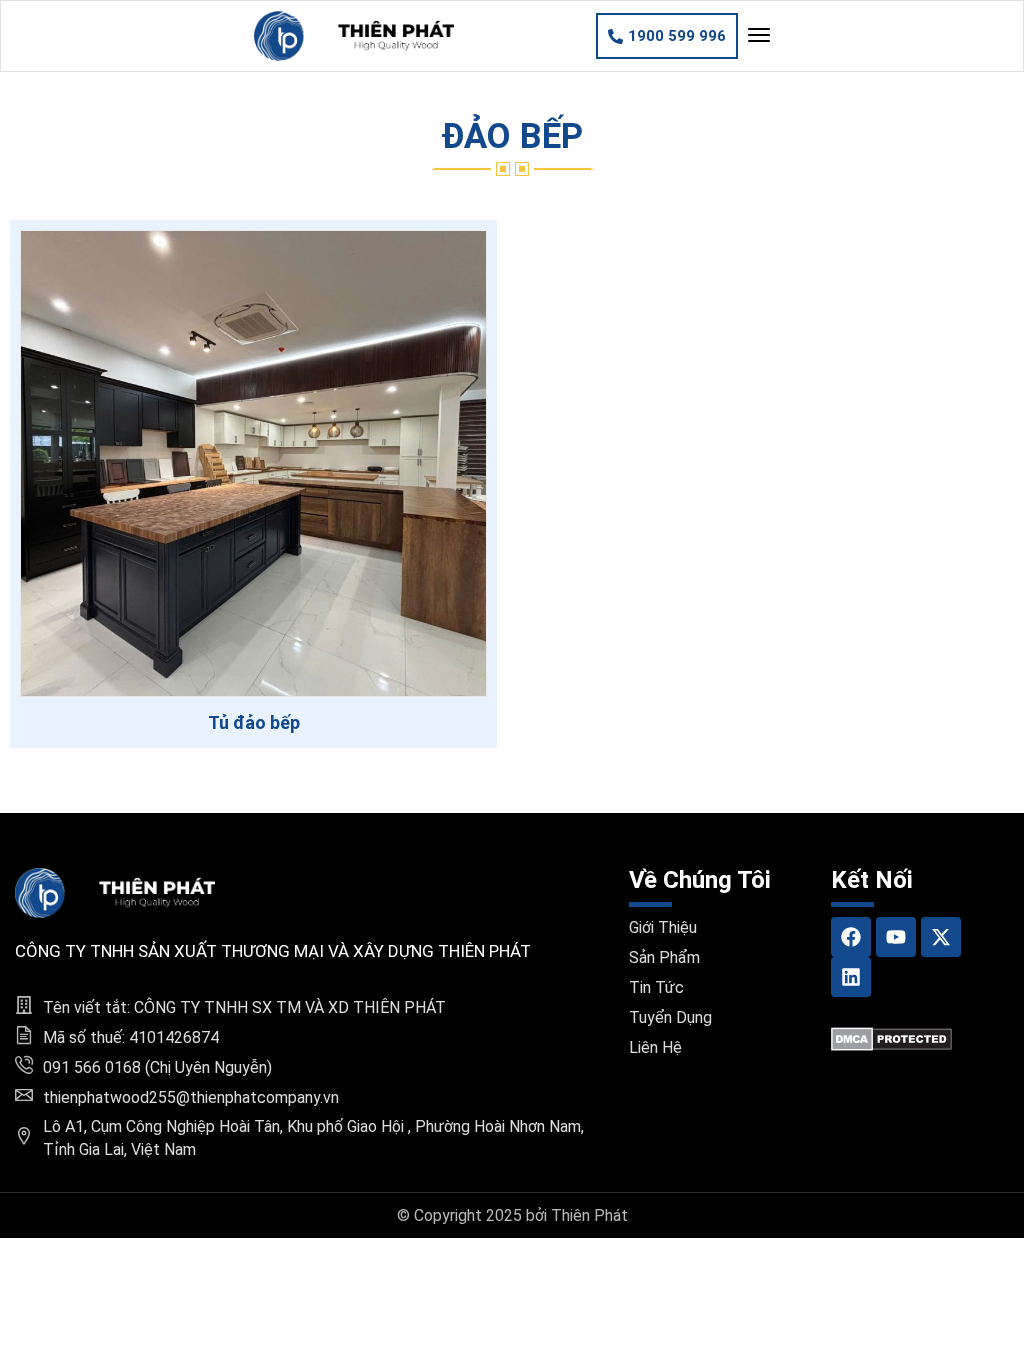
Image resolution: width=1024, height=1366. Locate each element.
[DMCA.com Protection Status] (891, 1038)
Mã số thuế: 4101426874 (131, 1037)
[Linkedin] (851, 977)
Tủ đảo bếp (254, 722)
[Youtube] (896, 937)
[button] (667, 36)
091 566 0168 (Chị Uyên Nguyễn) (157, 1067)
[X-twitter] (941, 937)
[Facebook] (851, 937)
